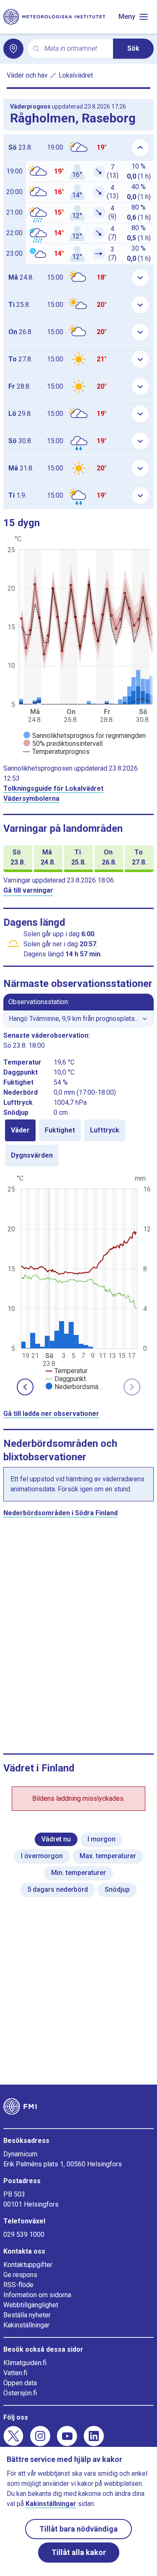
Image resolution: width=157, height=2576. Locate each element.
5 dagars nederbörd (58, 1889)
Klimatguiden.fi (25, 2363)
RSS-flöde (18, 2285)
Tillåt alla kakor (79, 2552)
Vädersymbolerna (31, 799)
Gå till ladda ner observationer (51, 1414)
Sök (133, 48)
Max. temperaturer (108, 1856)
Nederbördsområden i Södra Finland (60, 1513)
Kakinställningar (26, 2325)
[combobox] (75, 49)
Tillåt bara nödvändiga (78, 2529)
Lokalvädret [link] (76, 75)
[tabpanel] (78, 1282)
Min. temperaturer (78, 1873)
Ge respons (20, 2275)
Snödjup (117, 1889)
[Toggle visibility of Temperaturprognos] (57, 752)
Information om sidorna (37, 2295)
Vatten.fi (15, 2373)
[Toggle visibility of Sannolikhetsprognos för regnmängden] (85, 736)
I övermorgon (42, 1856)
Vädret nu (56, 1839)
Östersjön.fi (20, 2393)
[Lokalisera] (13, 49)
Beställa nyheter (27, 2315)
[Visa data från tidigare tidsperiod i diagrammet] (25, 1387)
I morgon (102, 1839)
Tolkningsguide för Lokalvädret (53, 788)
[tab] (20, 1130)
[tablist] (78, 1143)
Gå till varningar (28, 890)
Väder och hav (27, 75)
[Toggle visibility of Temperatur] (67, 1371)
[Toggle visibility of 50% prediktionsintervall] (63, 744)
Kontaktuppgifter (28, 2265)
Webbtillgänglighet (31, 2305)
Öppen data (20, 2383)
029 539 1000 (24, 2235)
